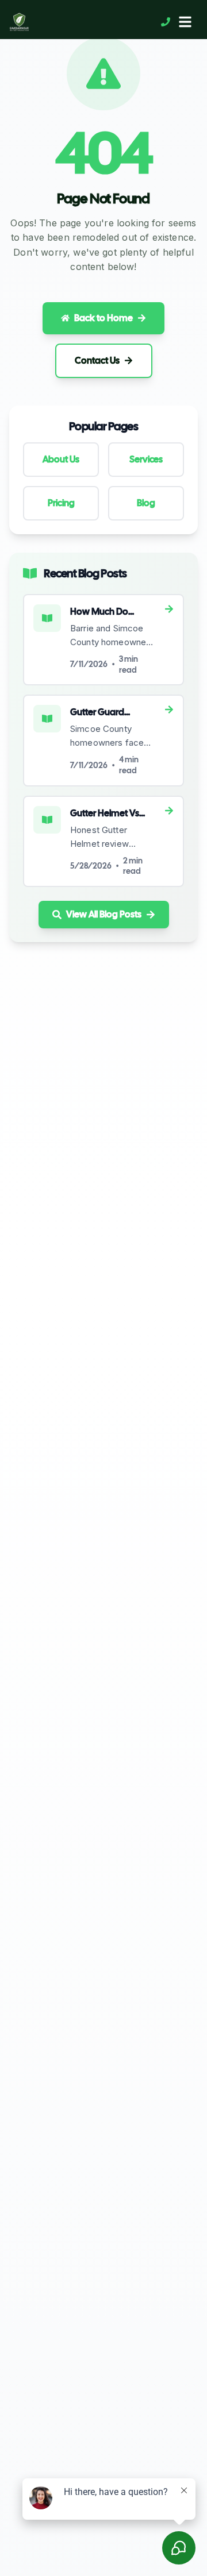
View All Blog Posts (104, 914)
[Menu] (185, 22)
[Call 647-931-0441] (166, 22)
